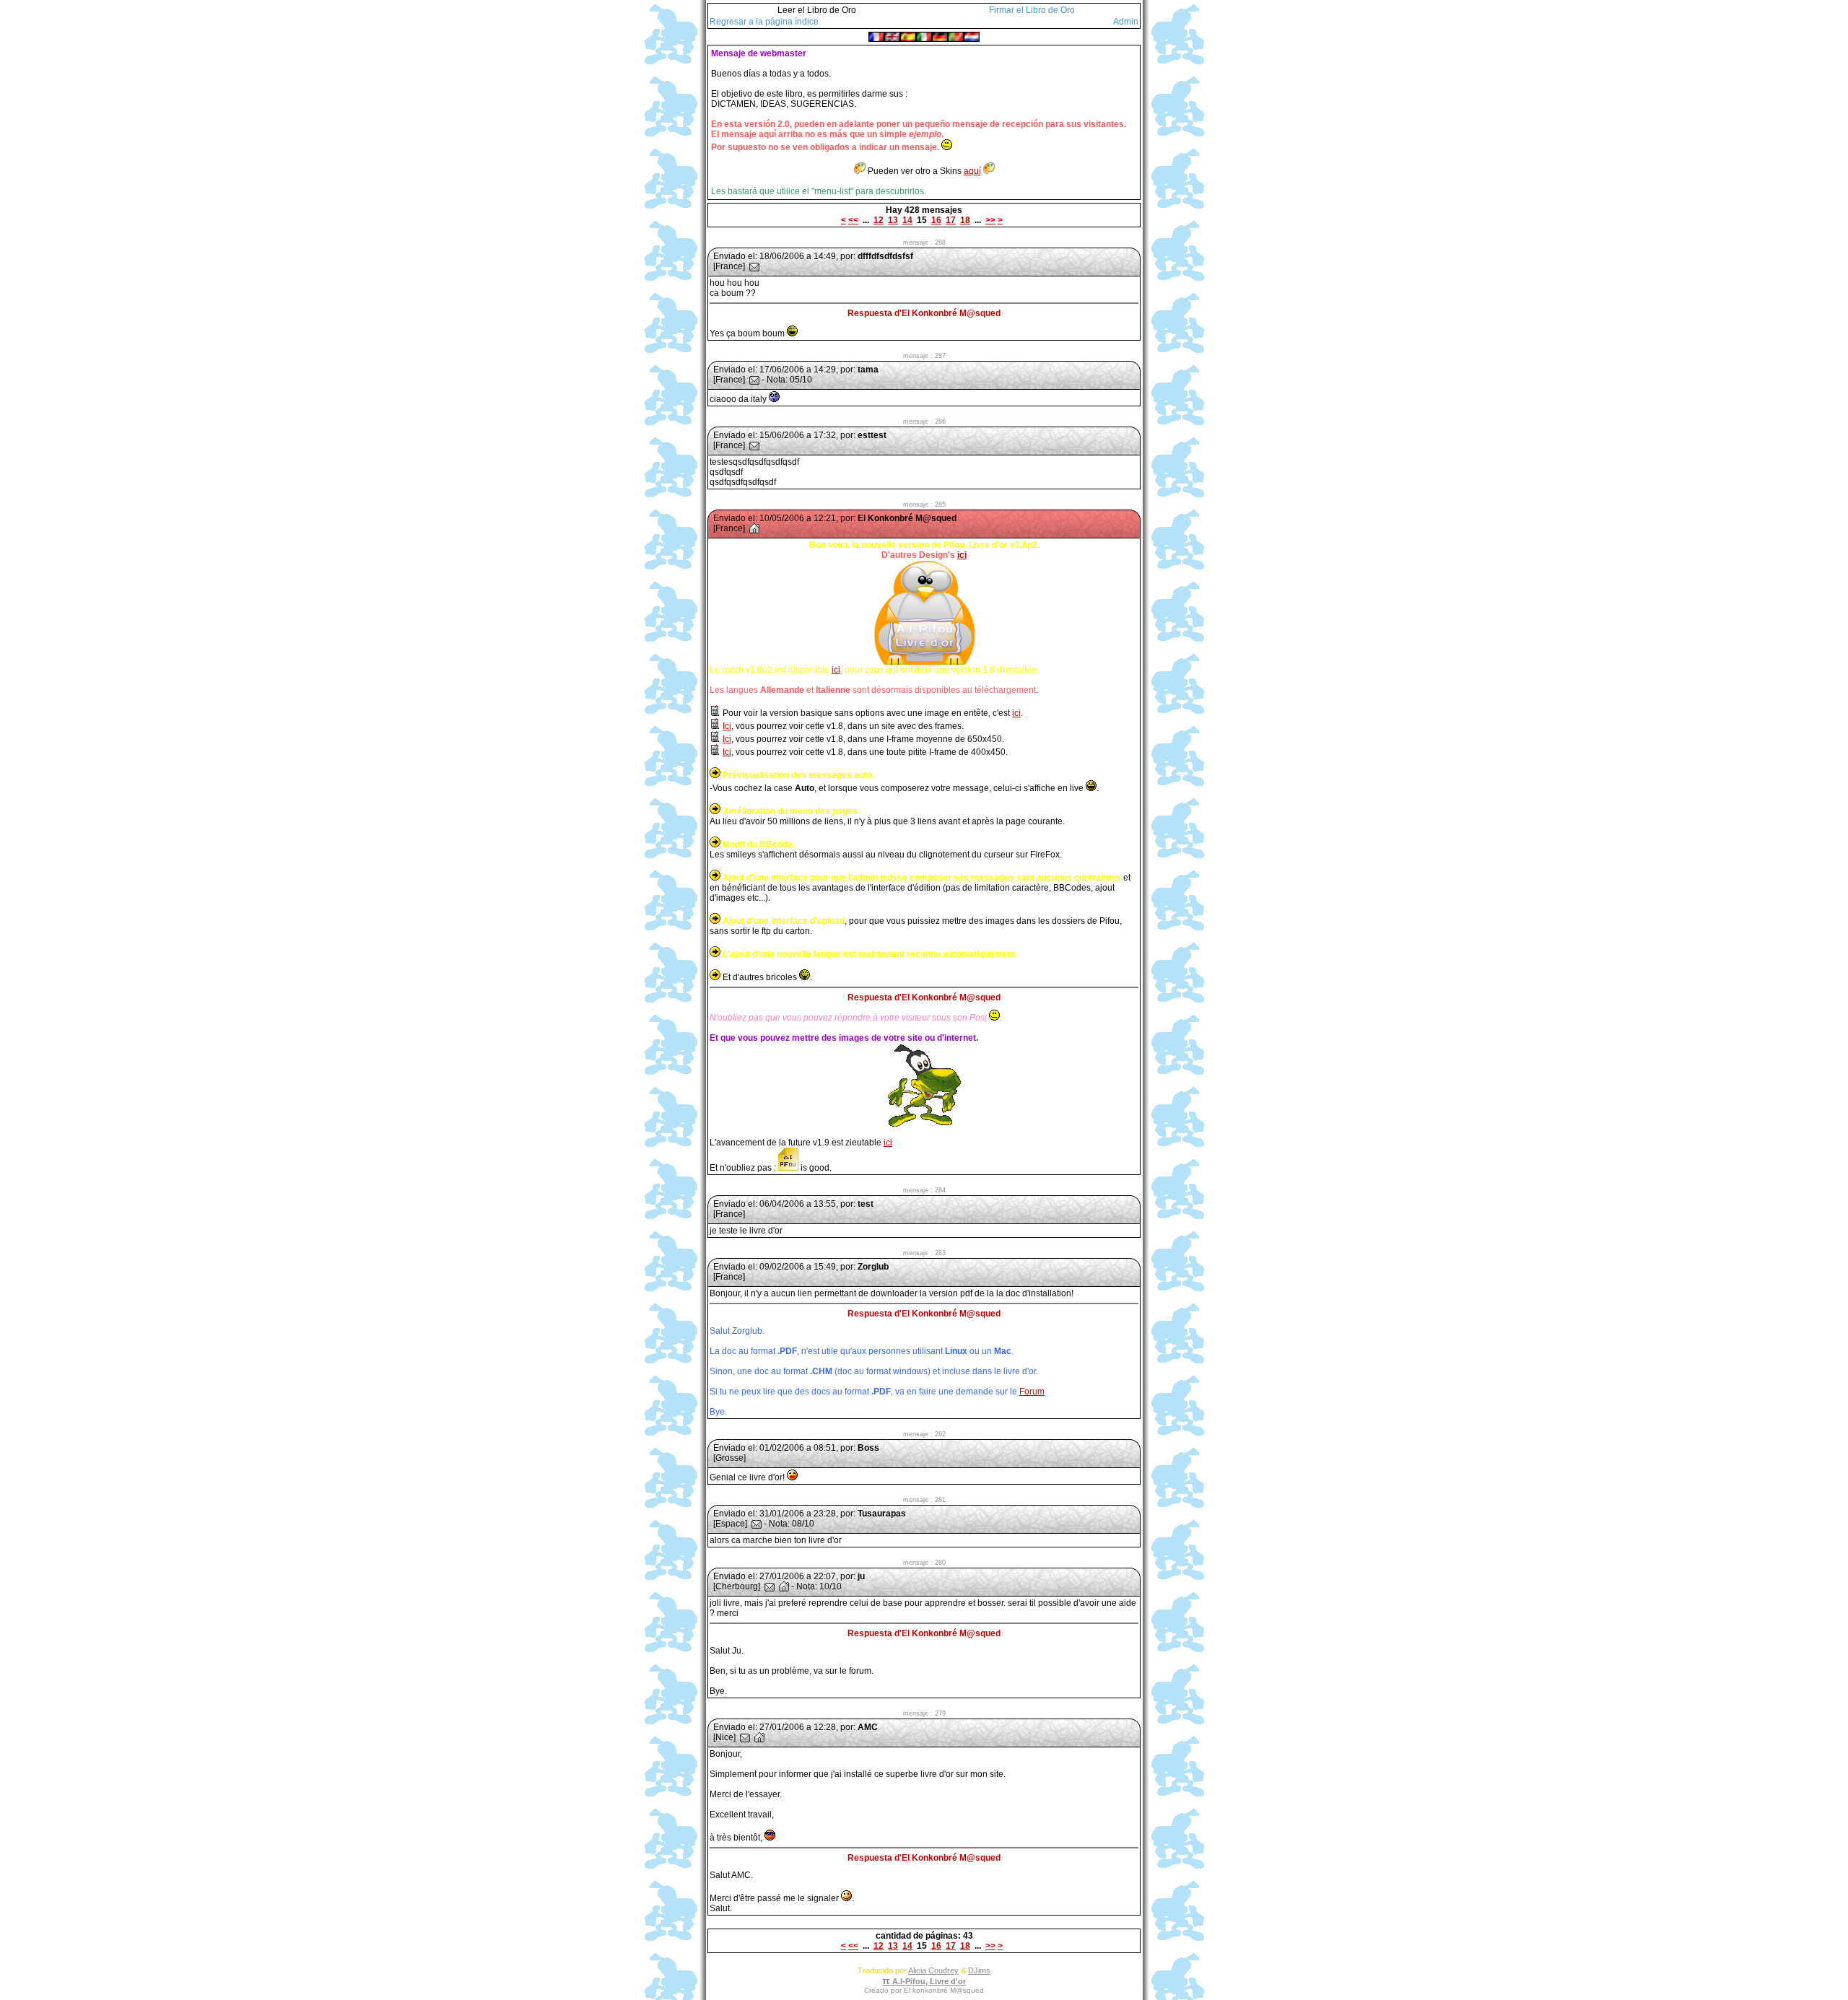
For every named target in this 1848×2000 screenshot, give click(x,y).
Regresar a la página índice (764, 22)
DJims (979, 1970)
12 (879, 220)
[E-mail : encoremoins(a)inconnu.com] (757, 1524)
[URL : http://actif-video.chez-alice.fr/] (754, 528)
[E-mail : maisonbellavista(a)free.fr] (745, 1737)
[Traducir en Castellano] (908, 36)
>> (990, 220)
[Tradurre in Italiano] (924, 36)
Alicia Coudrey (933, 1970)
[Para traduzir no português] (956, 36)
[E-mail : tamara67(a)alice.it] (754, 380)
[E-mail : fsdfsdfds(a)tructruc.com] (754, 266)
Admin (1126, 22)
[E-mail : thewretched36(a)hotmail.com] (770, 1586)
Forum (1032, 1392)
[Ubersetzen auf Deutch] (940, 36)
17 (951, 220)
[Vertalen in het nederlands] (972, 36)
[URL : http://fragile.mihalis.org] (784, 1586)
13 (893, 220)
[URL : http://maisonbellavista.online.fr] (759, 1737)
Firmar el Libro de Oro (1032, 10)
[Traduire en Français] (876, 36)
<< (853, 220)
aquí (972, 171)
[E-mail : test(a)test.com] (754, 445)
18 (965, 220)
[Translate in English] (892, 36)
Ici (727, 726)
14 (907, 220)
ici (962, 555)
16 (936, 220)
